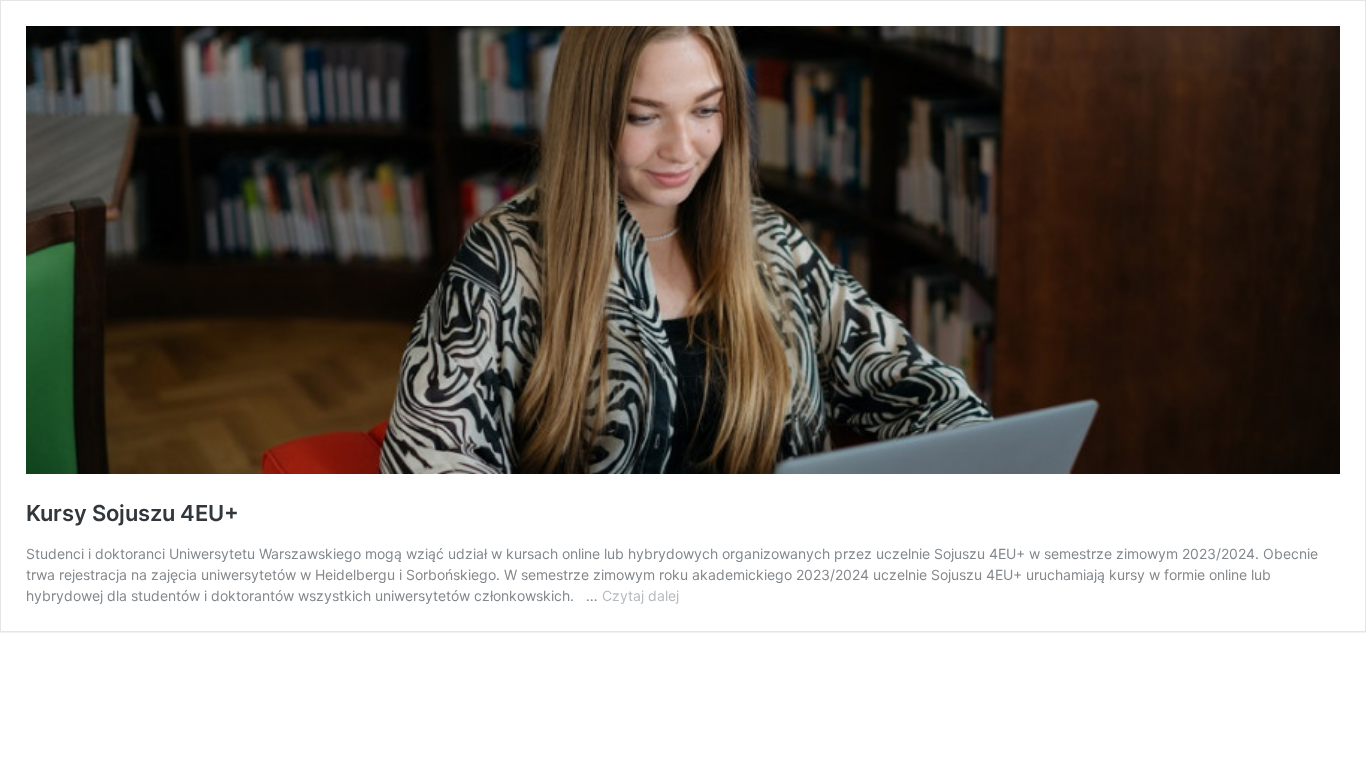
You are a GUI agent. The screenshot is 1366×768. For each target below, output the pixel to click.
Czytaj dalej (640, 595)
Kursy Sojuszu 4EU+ (132, 513)
